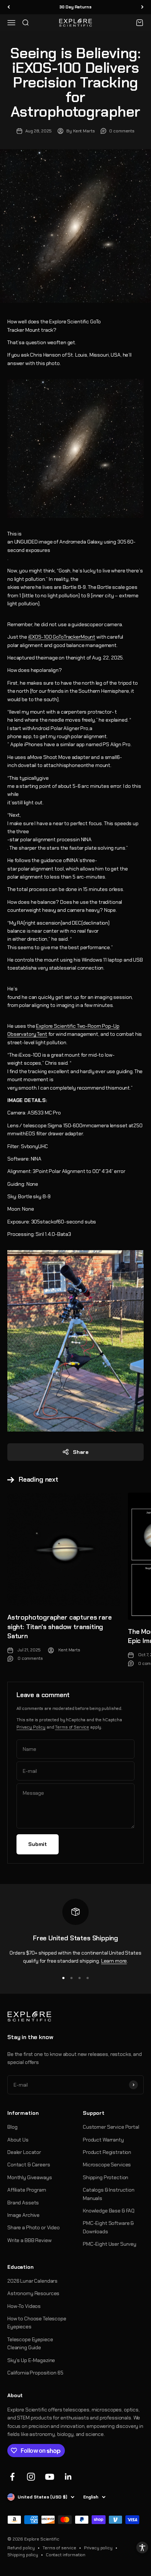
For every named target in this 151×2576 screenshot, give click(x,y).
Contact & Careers (29, 2165)
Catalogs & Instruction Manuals (109, 2194)
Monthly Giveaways (30, 2177)
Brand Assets (23, 2203)
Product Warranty (103, 2140)
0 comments (122, 131)
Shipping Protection (106, 2177)
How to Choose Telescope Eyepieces (37, 2323)
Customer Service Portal (111, 2127)
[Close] (138, 2553)
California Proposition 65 (35, 2373)
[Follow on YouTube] (50, 2477)
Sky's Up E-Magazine (31, 2360)
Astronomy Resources (33, 2293)
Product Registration (107, 2152)
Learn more (114, 1961)
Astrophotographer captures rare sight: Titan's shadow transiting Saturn (59, 1627)
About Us (18, 2140)
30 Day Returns (75, 7)
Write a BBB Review (29, 2240)
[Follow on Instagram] (31, 2477)
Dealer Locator (24, 2152)
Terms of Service (72, 1727)
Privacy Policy (31, 1727)
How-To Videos (24, 2306)
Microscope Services (107, 2165)
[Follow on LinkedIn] (68, 2477)
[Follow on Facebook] (12, 2477)
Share (81, 1452)
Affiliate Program (27, 2190)
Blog (12, 2127)
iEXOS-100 (41, 637)
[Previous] (9, 7)
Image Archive (23, 2215)
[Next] (142, 7)
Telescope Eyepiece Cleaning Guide (30, 2343)
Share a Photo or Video (34, 2227)
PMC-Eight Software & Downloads (108, 2227)
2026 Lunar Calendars (32, 2281)
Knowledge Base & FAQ (109, 2211)
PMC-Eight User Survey (110, 2244)
